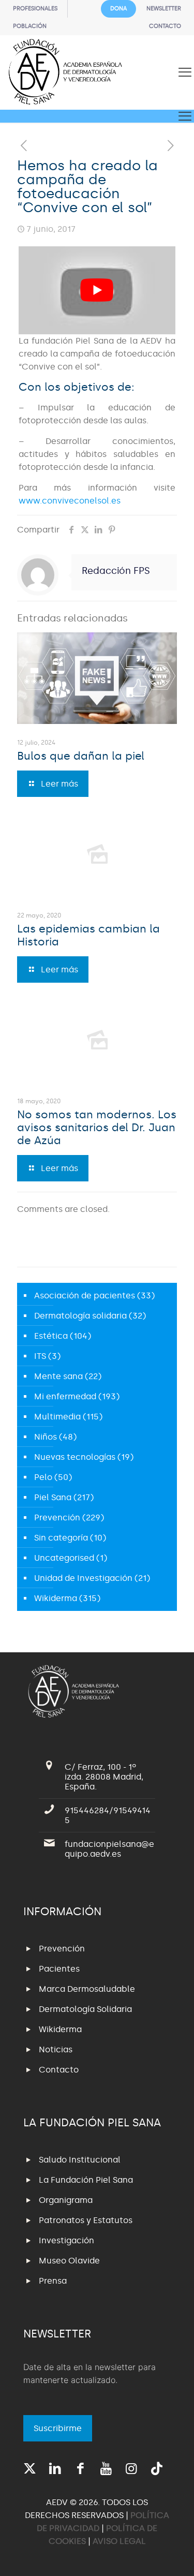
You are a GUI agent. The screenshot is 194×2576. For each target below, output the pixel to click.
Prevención (57, 1518)
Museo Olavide (69, 2261)
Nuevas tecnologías (75, 1457)
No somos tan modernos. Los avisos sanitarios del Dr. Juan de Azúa (97, 1128)
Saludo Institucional (80, 2160)
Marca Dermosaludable (87, 1989)
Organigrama (66, 2200)
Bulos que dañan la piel (81, 756)
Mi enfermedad (65, 1396)
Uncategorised (64, 1558)
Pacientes (59, 1969)
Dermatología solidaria (80, 1316)
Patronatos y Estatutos (86, 2220)
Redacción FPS (116, 571)
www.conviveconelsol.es (70, 501)
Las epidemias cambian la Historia (88, 935)
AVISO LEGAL (119, 2541)
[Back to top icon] (173, 2555)
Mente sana (58, 1376)
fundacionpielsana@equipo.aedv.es (109, 1849)
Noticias (56, 2049)
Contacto (59, 2070)
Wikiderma (56, 1598)
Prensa (53, 2281)
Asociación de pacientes (85, 1296)
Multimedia (57, 1417)
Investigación (66, 2240)
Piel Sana (53, 1497)
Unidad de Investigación (83, 1578)
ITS (40, 1356)
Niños (46, 1437)
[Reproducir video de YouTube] (97, 290)
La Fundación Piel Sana (86, 2180)
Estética (51, 1336)
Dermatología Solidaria (85, 2009)
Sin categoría (61, 1538)
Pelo (43, 1477)
